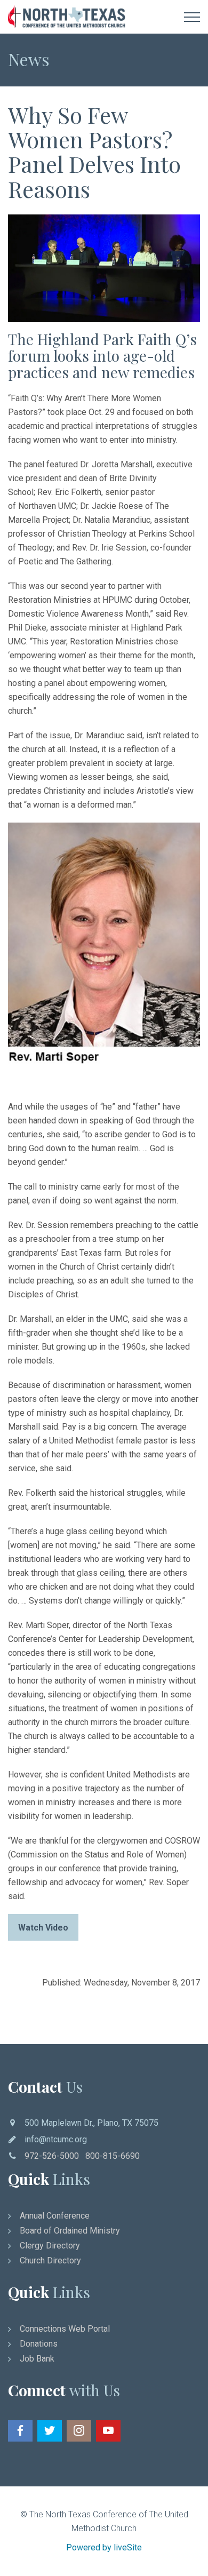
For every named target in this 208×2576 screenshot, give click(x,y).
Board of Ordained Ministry (70, 2231)
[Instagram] (79, 2431)
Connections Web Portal (65, 2329)
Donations (39, 2344)
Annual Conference (55, 2216)
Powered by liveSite (104, 2547)
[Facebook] (20, 2431)
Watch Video (43, 1928)
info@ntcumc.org (56, 2139)
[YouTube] (108, 2431)
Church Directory (50, 2260)
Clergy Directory (50, 2246)
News (29, 59)
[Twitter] (50, 2431)
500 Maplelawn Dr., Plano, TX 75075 (91, 2123)
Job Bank (37, 2359)
